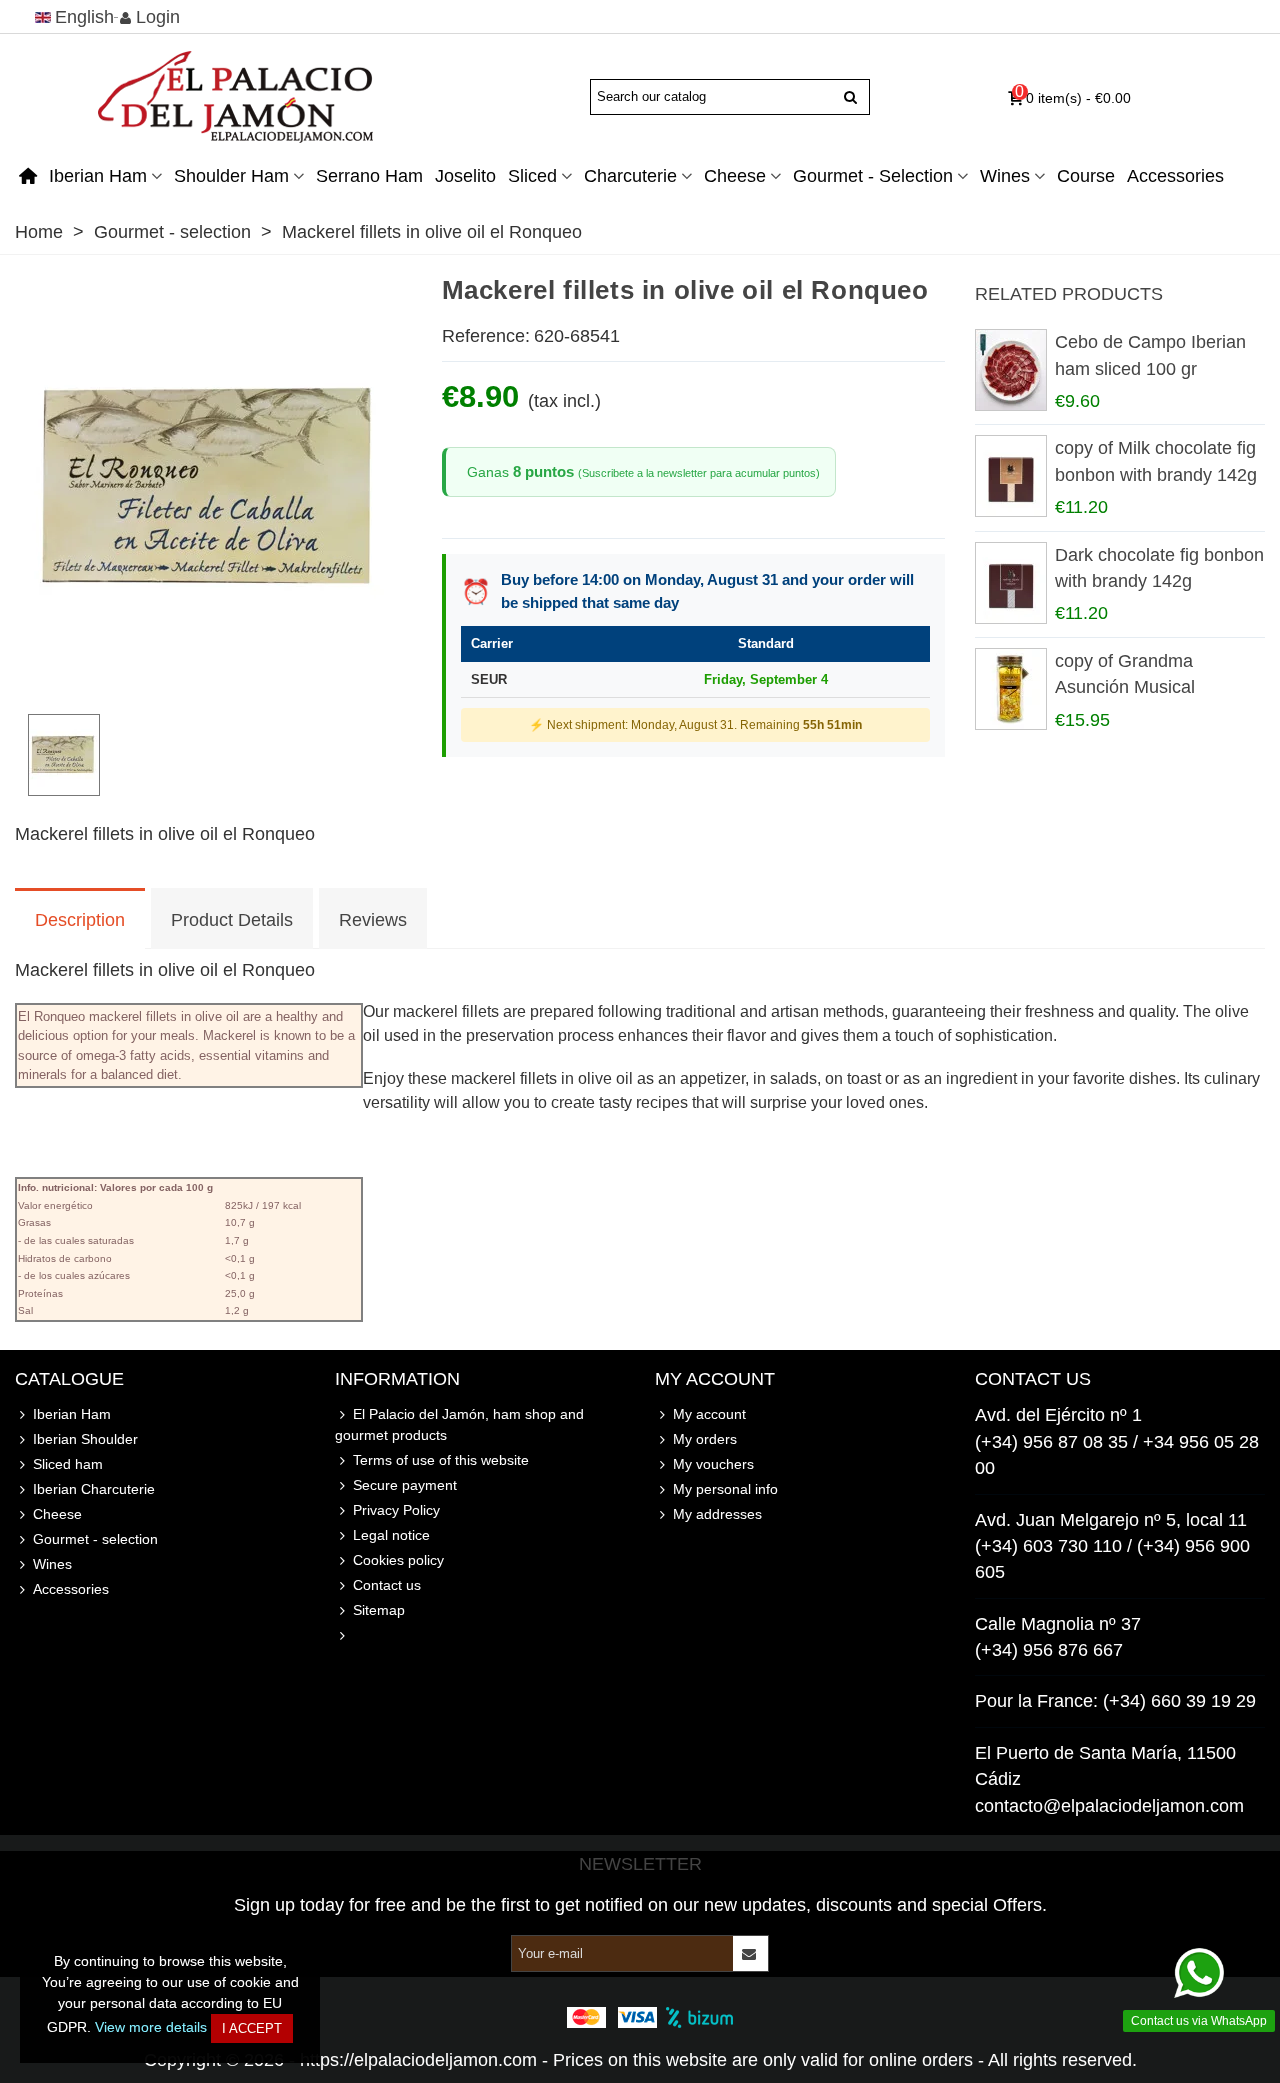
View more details (151, 2027)
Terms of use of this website (441, 1460)
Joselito (465, 176)
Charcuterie (630, 176)
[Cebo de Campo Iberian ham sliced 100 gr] (1010, 370)
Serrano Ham (369, 176)
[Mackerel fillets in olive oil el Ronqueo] (213, 684)
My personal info (725, 1489)
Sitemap (379, 1610)
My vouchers (713, 1464)
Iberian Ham (98, 176)
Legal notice (391, 1535)
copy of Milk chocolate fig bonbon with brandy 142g (1156, 461)
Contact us (387, 1585)
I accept (252, 2028)
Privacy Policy (396, 1510)
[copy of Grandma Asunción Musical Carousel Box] (1010, 689)
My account (709, 1414)
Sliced (532, 176)
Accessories (1175, 176)
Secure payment (405, 1485)
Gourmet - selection (873, 176)
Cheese (735, 176)
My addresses (717, 1514)
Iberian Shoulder (85, 1439)
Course (1086, 176)
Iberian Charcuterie (94, 1489)
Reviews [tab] (373, 920)
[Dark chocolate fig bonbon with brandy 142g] (1010, 583)
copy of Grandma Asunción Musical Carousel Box (1125, 687)
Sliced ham (68, 1464)
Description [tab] (80, 920)
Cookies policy (398, 1560)
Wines (1005, 176)
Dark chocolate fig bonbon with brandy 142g (1159, 568)
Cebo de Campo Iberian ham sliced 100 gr (1150, 355)
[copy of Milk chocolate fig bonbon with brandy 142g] (1010, 476)
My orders (705, 1439)
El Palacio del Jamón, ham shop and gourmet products (459, 1424)
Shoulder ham (231, 176)
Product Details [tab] (232, 920)
